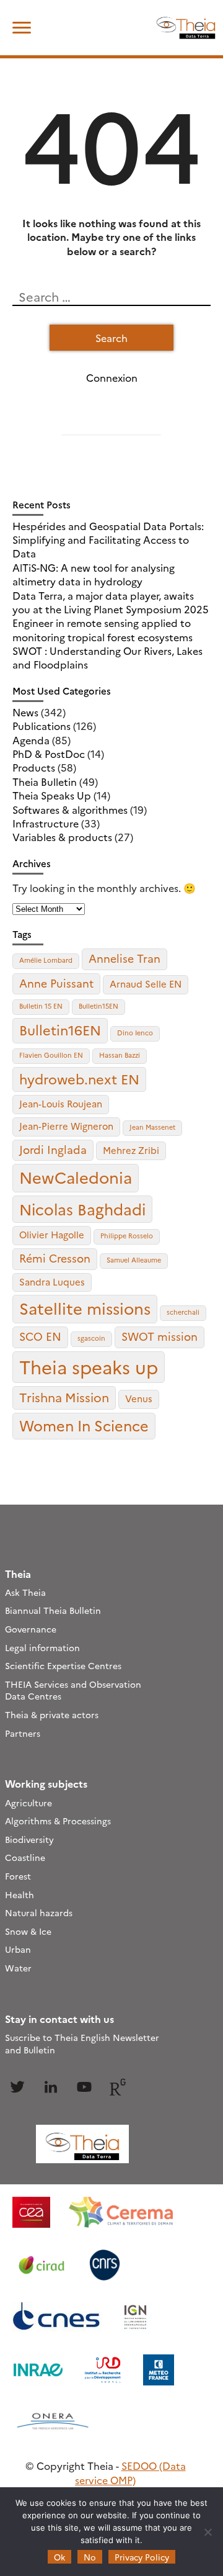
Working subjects (46, 1783)
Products (34, 767)
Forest (18, 1876)
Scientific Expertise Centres (63, 1665)
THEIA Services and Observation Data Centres (73, 1690)
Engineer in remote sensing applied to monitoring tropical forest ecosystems (103, 629)
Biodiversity (29, 1839)
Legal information (42, 1647)
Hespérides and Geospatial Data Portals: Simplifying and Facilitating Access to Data (108, 540)
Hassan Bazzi (120, 1055)
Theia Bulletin (45, 781)
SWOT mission (160, 1336)
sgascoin (91, 1338)
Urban (18, 1949)
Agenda (31, 740)
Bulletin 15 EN (41, 1006)
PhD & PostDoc (49, 754)
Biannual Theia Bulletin (53, 1610)
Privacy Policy (142, 2557)
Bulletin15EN (98, 1006)
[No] (208, 2532)
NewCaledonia (76, 1177)
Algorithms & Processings (58, 1821)
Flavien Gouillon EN (51, 1055)
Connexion (112, 377)
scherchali (183, 1312)
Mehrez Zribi (131, 1150)
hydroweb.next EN (79, 1079)
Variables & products (62, 837)
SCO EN (40, 1336)
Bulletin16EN (60, 1029)
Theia (18, 1574)
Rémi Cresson (55, 1258)
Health (20, 1894)
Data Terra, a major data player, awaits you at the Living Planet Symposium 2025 (111, 602)
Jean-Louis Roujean (61, 1103)
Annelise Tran (125, 958)
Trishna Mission (64, 1397)
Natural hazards (39, 1912)
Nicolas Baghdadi (82, 1209)
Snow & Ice (28, 1931)
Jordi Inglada (53, 1149)
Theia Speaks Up (52, 795)
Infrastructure (46, 823)
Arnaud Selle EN (146, 984)
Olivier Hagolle (52, 1234)
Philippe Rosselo (127, 1236)
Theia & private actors (52, 1714)
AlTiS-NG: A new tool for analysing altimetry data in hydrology (94, 574)
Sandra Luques (52, 1281)
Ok (59, 2557)
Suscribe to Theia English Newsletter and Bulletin (82, 2043)
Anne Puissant (56, 983)
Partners (23, 1733)
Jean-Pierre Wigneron (66, 1126)
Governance (31, 1629)
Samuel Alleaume (134, 1260)
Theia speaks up (89, 1367)
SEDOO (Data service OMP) (130, 2472)
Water (18, 1968)
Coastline (25, 1857)
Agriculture (28, 1803)
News (25, 712)
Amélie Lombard (46, 960)
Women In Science (84, 1425)
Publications (42, 726)
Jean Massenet (152, 1127)
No (90, 2557)
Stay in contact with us (59, 2019)
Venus (139, 1398)
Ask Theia (25, 1592)
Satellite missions (85, 1308)
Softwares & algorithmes (70, 809)
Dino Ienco (135, 1033)
